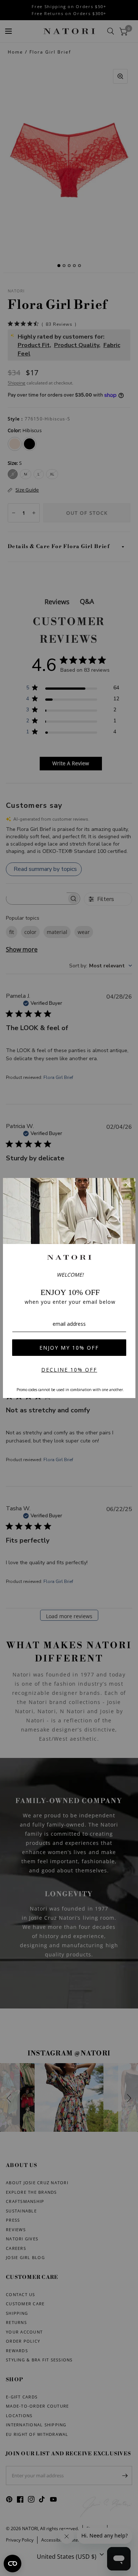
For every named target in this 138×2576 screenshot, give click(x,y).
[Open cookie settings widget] (13, 2564)
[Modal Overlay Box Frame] (69, 1288)
